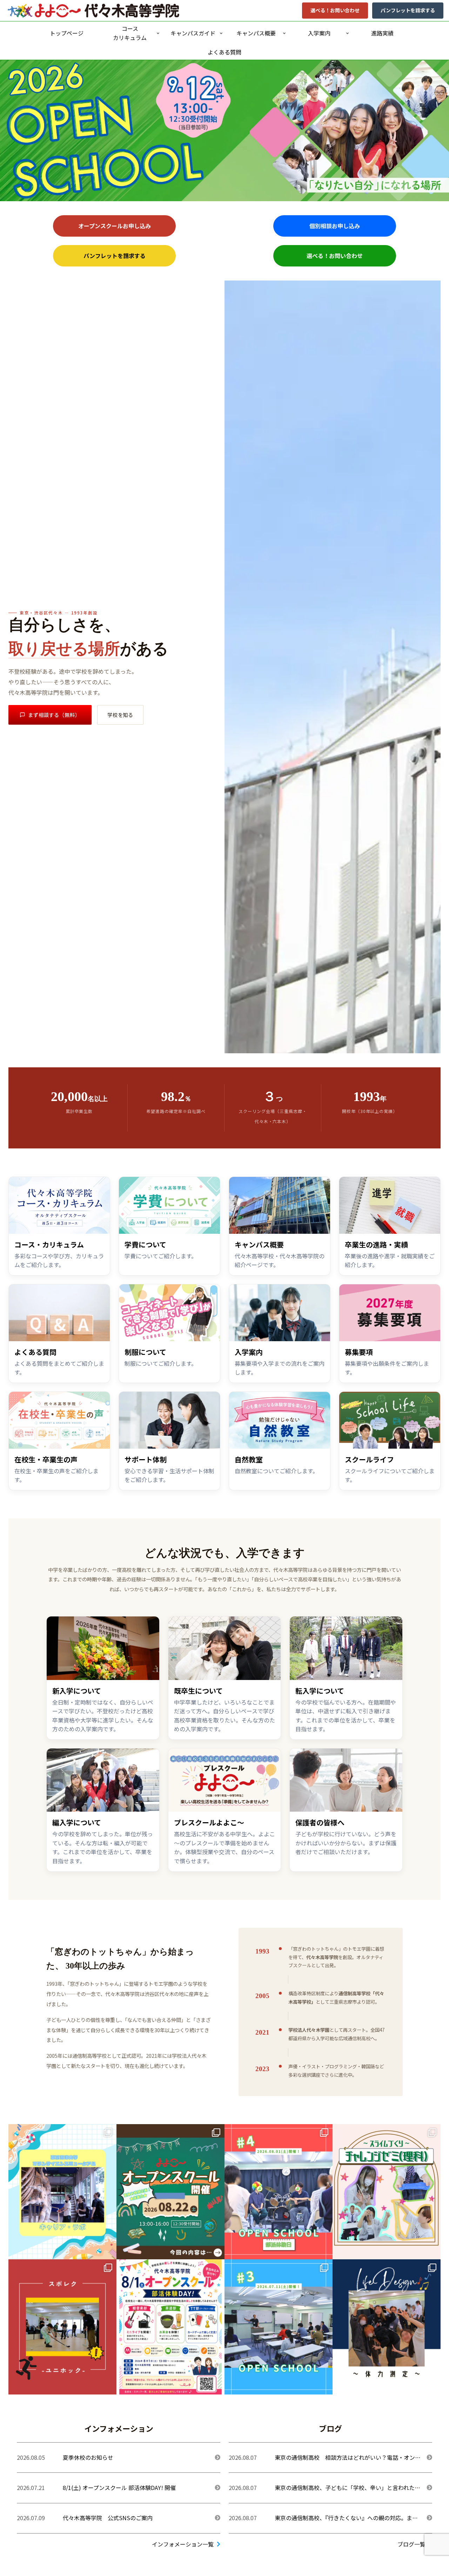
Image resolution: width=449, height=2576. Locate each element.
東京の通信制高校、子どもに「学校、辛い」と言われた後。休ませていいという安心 (345, 2492)
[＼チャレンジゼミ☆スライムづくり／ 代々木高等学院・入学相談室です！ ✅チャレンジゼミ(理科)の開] (387, 2192)
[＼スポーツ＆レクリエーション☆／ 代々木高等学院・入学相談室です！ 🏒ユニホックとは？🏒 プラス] (62, 2327)
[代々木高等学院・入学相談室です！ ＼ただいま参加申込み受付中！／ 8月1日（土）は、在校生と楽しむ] (170, 2327)
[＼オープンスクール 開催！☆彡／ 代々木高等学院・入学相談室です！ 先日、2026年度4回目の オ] (279, 2192)
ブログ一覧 (411, 2544)
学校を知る (120, 715)
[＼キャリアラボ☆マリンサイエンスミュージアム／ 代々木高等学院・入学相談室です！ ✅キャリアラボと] (62, 2192)
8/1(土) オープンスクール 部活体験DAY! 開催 (119, 2488)
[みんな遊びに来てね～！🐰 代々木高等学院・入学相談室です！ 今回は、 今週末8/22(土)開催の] (170, 2192)
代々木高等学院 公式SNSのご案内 (108, 2518)
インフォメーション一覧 (183, 2544)
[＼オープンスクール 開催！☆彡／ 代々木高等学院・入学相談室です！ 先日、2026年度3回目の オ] (279, 2327)
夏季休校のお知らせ (88, 2457)
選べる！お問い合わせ (335, 10)
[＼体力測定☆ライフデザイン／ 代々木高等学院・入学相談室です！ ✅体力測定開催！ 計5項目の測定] (387, 2327)
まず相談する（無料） (54, 715)
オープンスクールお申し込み (115, 226)
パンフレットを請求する (408, 10)
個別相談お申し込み (335, 226)
